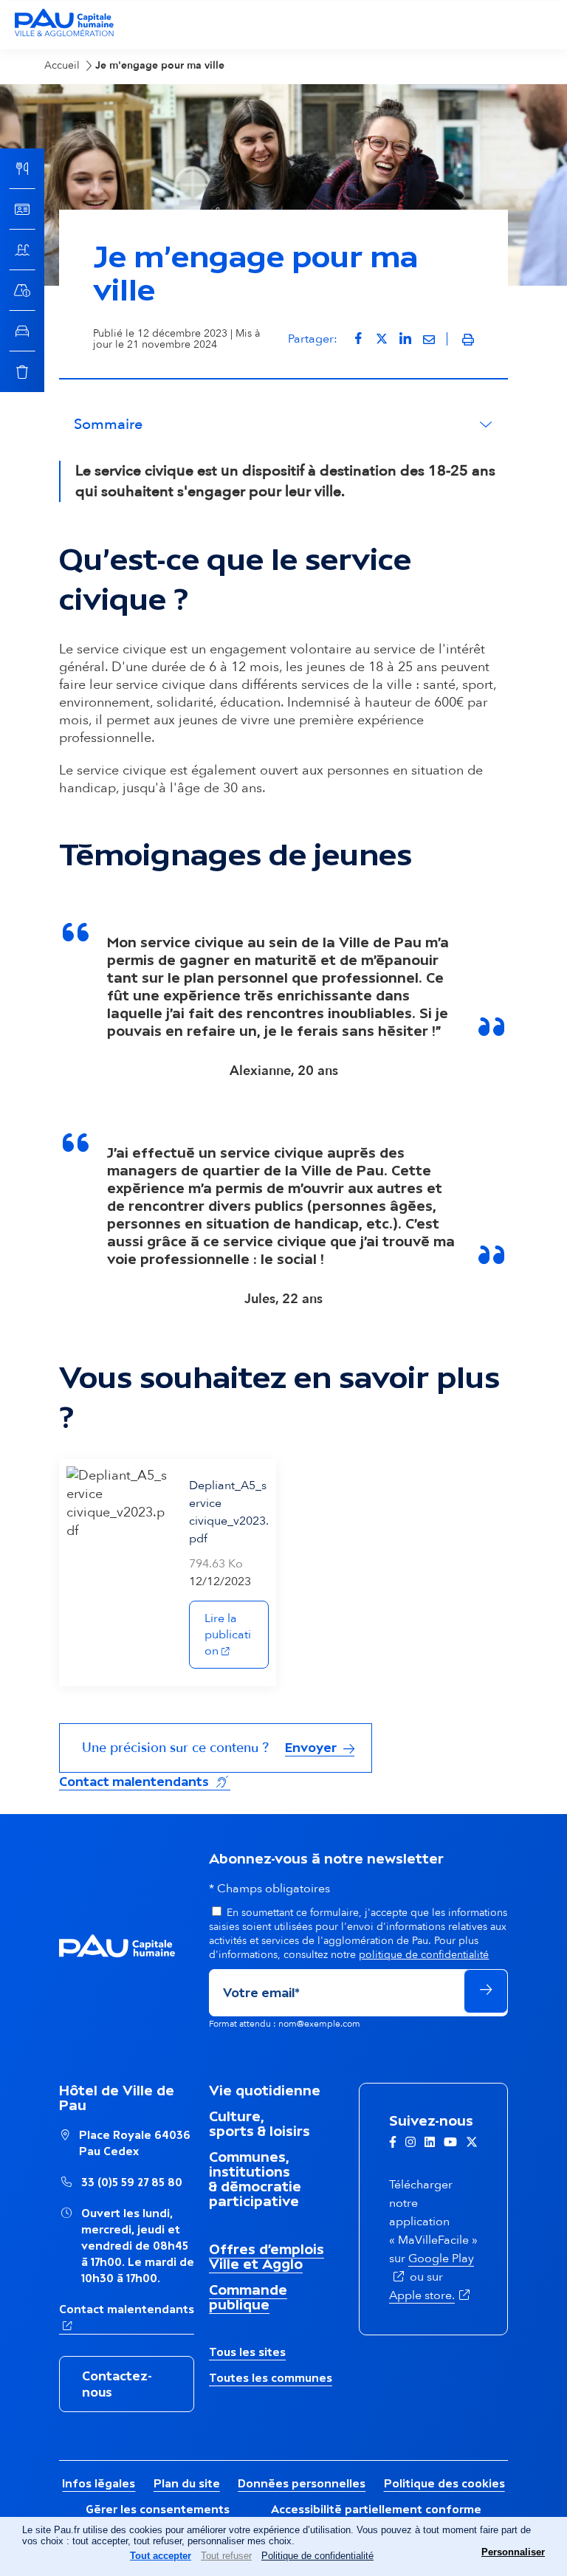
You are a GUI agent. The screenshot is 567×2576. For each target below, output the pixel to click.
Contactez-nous (117, 2384)
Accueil (62, 65)
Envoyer (312, 1748)
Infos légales (99, 2483)
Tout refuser (226, 2556)
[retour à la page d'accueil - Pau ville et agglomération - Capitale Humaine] (64, 34)
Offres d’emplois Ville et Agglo (267, 2256)
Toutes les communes (271, 2378)
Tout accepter (161, 2556)
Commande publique (248, 2297)
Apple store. (431, 2295)
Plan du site (187, 2483)
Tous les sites (247, 2352)
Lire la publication (237, 1635)
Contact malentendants (145, 1781)
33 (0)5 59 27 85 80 (132, 2182)
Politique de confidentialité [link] (317, 2556)
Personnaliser (513, 2552)
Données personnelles (302, 2483)
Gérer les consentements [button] (158, 2509)
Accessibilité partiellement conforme (376, 2509)
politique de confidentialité (424, 1955)
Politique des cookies (444, 2483)
